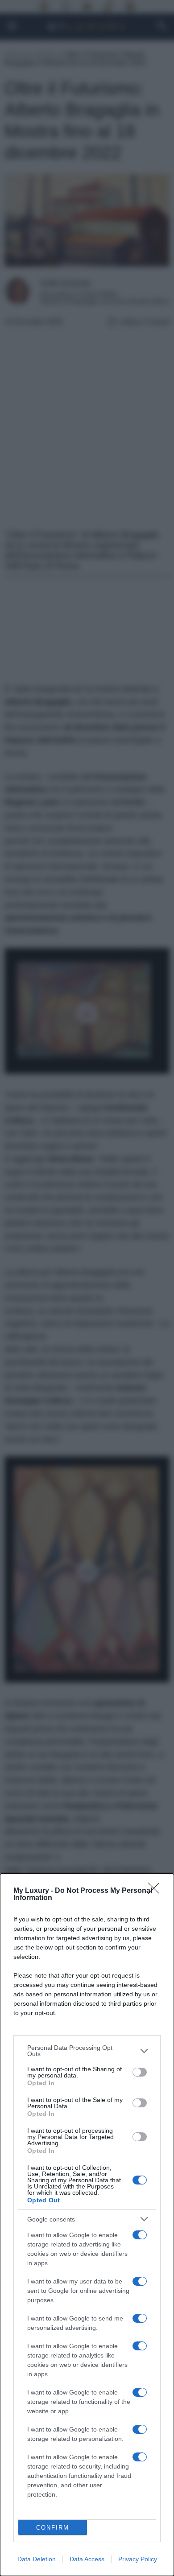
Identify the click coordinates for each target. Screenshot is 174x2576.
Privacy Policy (138, 2559)
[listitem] (87, 2051)
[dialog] (87, 2225)
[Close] (157, 1891)
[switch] (140, 2072)
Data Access (87, 2559)
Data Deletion (37, 2559)
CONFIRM (53, 2528)
